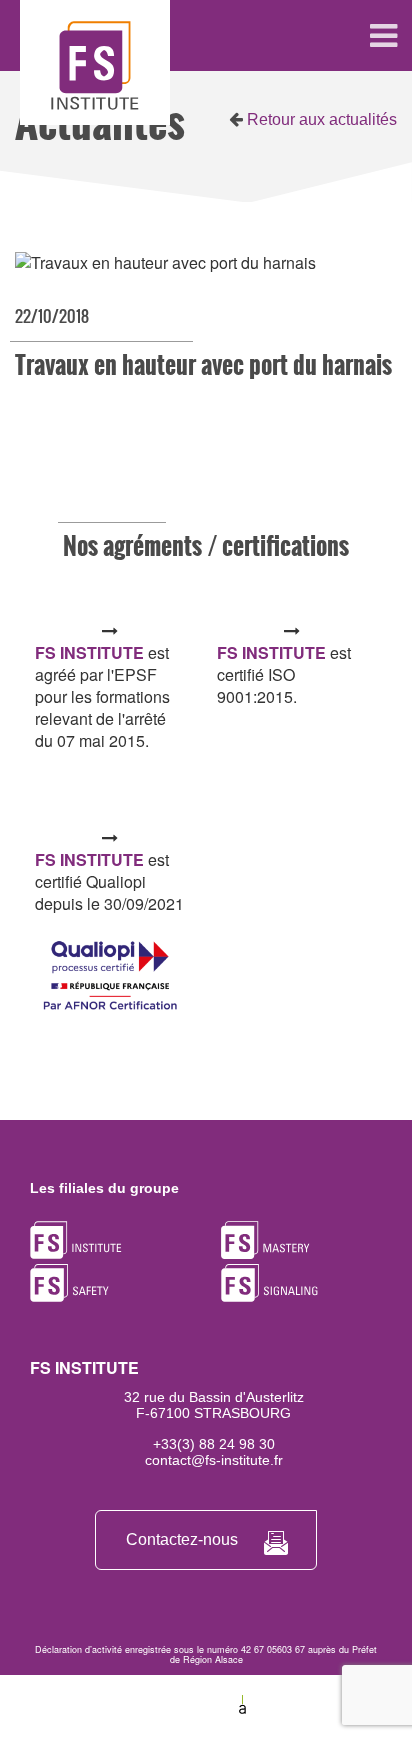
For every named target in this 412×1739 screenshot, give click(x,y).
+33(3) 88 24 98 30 (214, 1444)
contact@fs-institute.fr (214, 1460)
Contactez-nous (182, 1539)
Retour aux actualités (320, 119)
